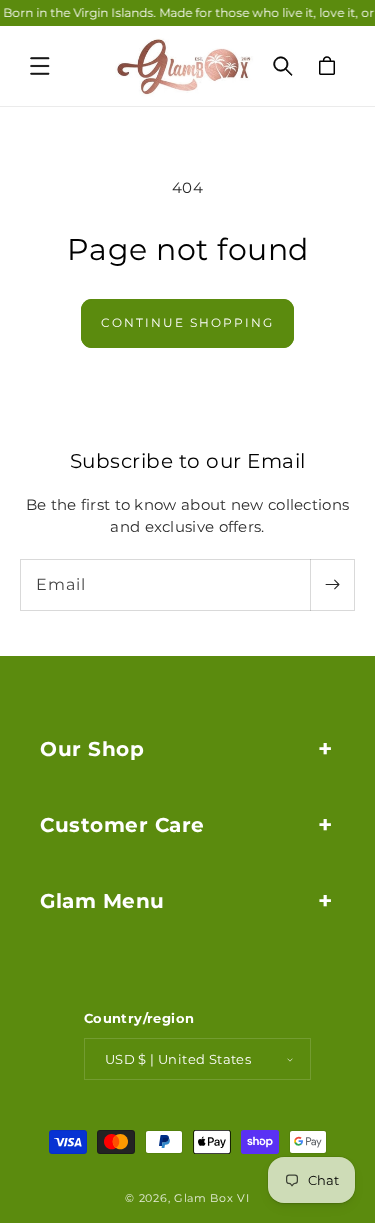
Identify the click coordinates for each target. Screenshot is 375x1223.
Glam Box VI (212, 1198)
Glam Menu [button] (102, 901)
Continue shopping (187, 322)
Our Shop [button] (92, 749)
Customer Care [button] (122, 825)
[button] (40, 66)
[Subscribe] (332, 585)
